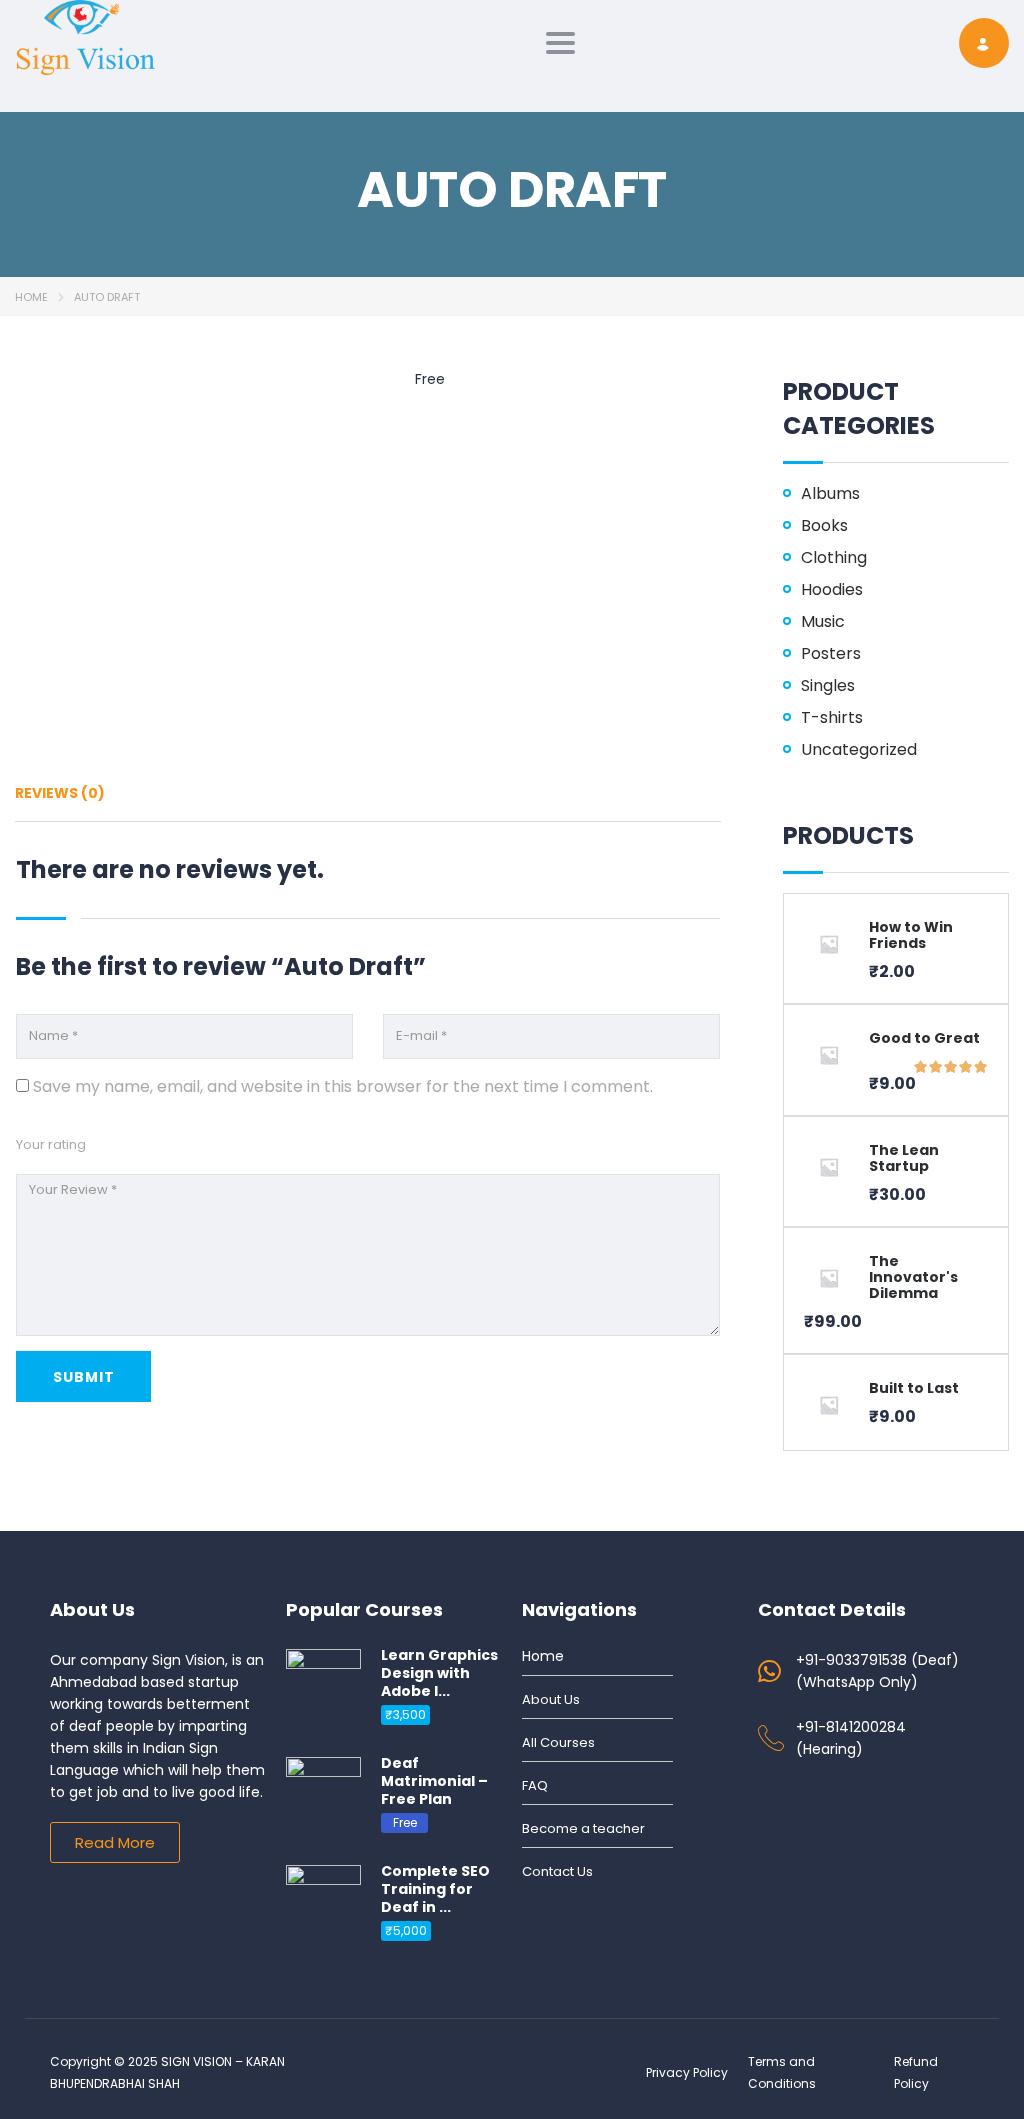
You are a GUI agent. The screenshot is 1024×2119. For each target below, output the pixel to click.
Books (824, 526)
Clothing (834, 558)
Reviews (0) (60, 793)
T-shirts (832, 718)
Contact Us (557, 1871)
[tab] (60, 800)
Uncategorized (859, 750)
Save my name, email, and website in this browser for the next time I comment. (343, 1086)
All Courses (558, 1742)
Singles (828, 686)
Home (31, 297)
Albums (830, 494)
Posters (831, 654)
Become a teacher (583, 1828)
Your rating (51, 1144)
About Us (551, 1699)
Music (823, 622)
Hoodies (832, 590)
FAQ (535, 1785)
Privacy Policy (687, 2072)
